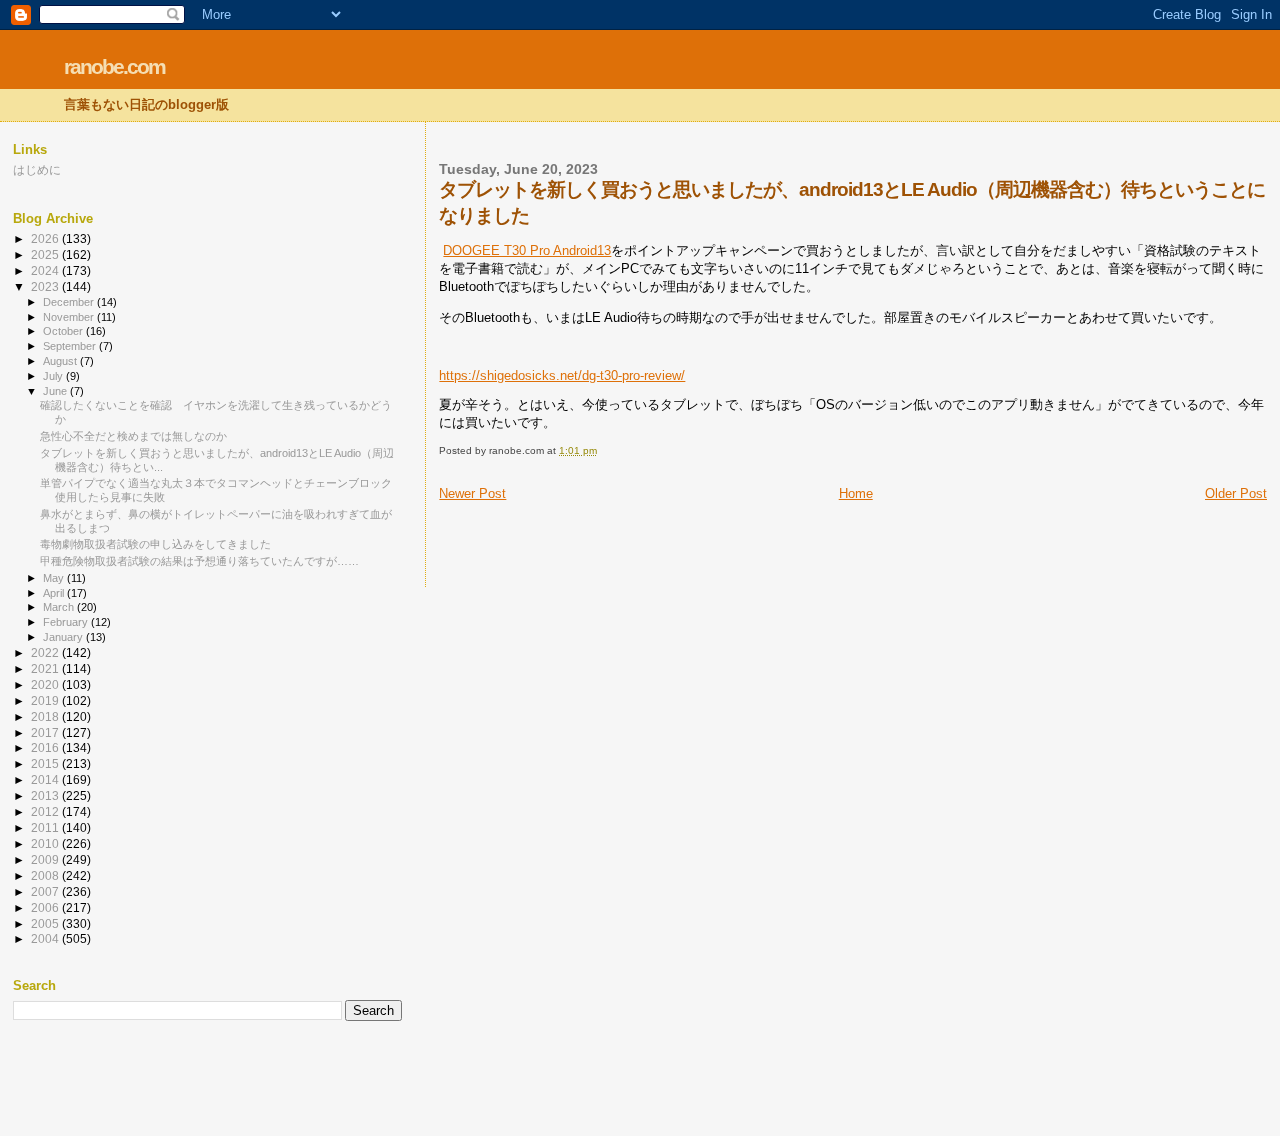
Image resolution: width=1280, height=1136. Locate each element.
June (56, 391)
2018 (46, 716)
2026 (46, 238)
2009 (46, 859)
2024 (46, 270)
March (60, 607)
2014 (46, 779)
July (54, 376)
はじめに (37, 169)
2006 (46, 907)
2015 (46, 763)
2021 (46, 668)
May (55, 578)
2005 (46, 923)
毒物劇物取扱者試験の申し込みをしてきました (155, 544)
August (61, 361)
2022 (46, 652)
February (67, 622)
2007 (46, 891)
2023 (46, 286)
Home (856, 493)
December (70, 302)
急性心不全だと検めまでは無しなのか (133, 436)
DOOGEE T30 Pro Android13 (527, 250)
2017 (46, 732)
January (64, 637)
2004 (46, 938)
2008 (46, 875)
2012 (46, 811)
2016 (46, 747)
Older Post (1236, 493)
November (70, 317)
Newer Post (472, 493)
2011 (46, 827)
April (55, 593)
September (71, 346)
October (64, 331)
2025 (46, 254)
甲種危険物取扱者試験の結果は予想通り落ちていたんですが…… (199, 561)
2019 (46, 700)
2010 (46, 843)
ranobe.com (114, 66)
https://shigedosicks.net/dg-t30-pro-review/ (562, 375)
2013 (46, 795)
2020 (46, 684)
